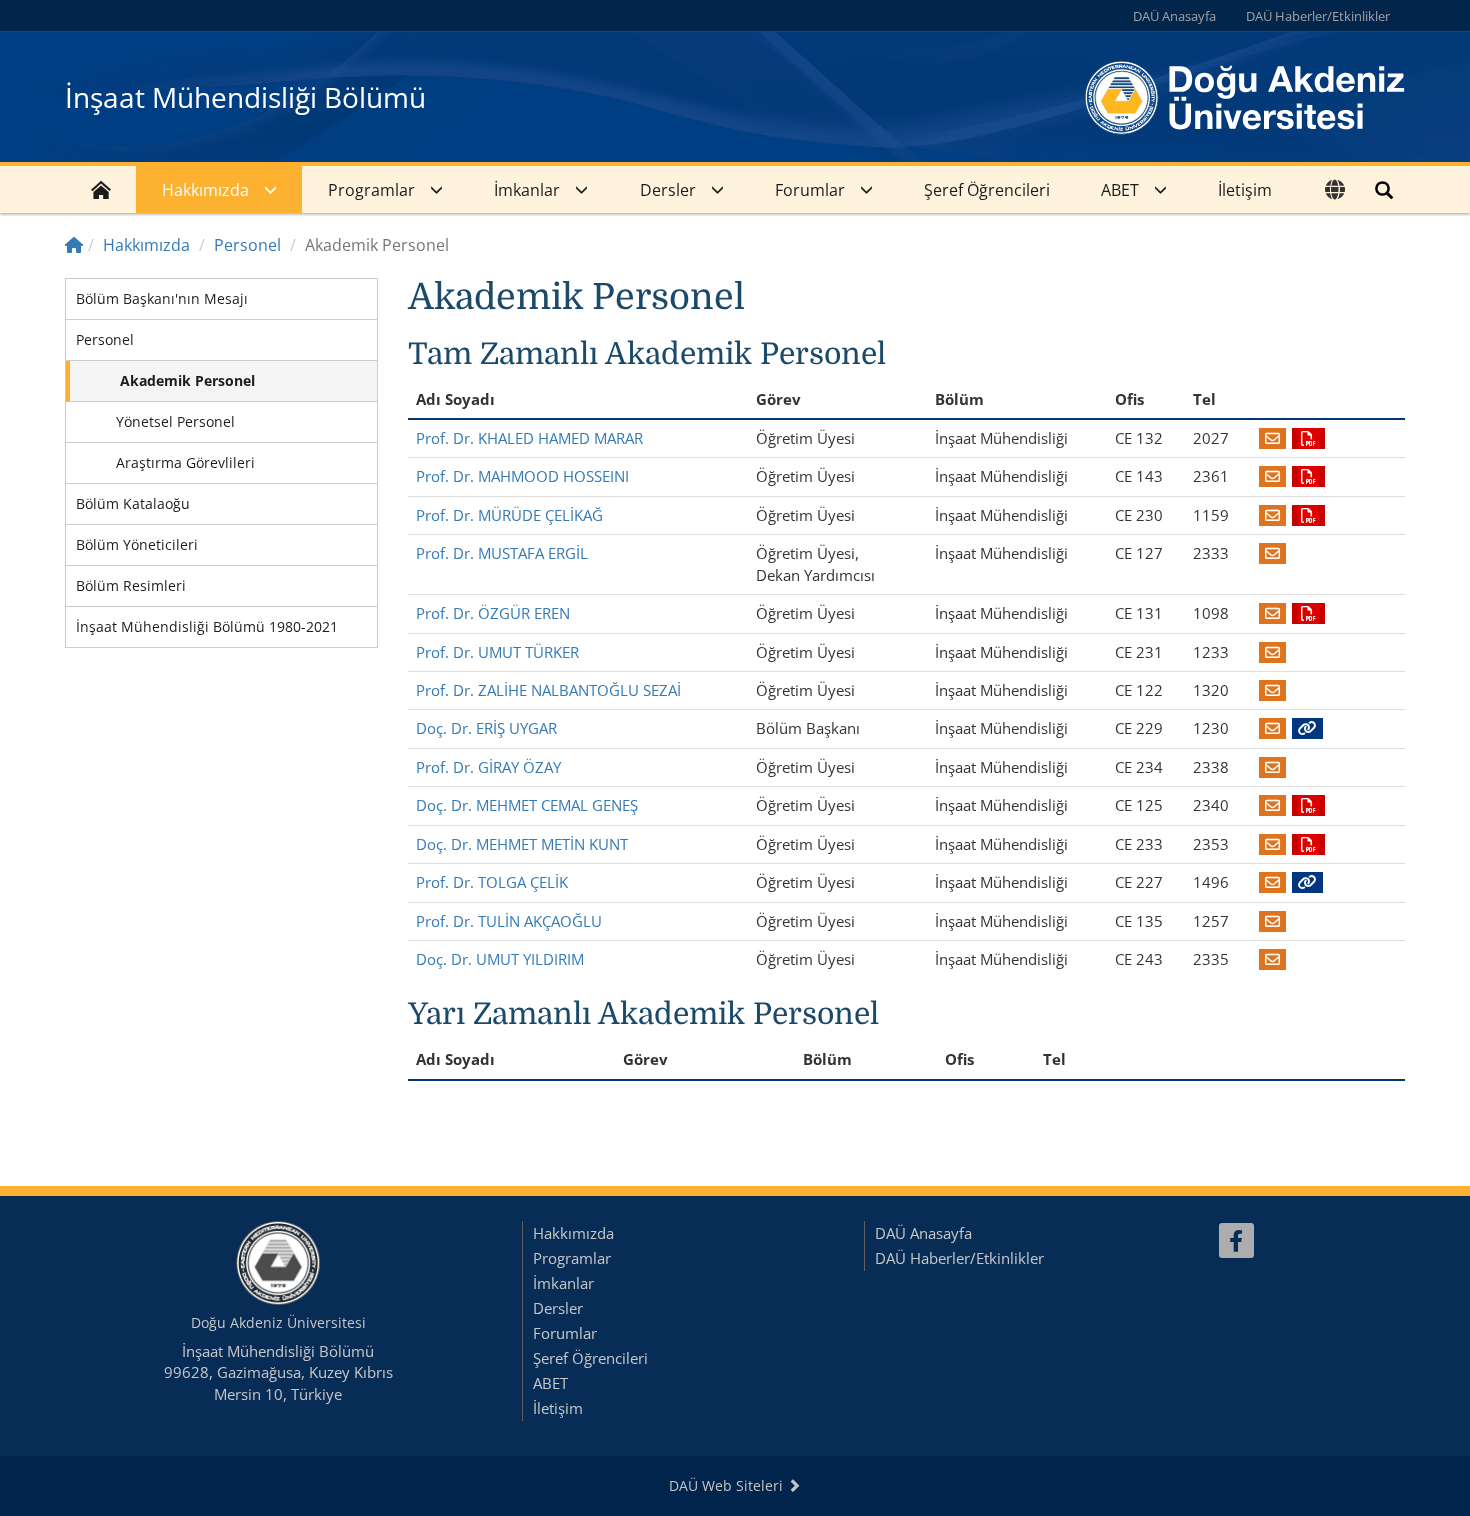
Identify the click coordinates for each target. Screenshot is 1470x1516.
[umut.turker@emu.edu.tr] (1272, 652)
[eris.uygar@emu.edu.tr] (1272, 728)
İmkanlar (527, 190)
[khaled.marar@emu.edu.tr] (1272, 438)
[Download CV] (1308, 438)
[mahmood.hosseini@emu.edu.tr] (1272, 476)
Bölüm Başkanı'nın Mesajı (162, 298)
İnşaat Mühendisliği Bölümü (245, 97)
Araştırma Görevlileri (185, 462)
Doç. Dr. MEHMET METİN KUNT (522, 844)
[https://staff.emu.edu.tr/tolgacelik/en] (1307, 882)
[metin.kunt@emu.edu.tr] (1272, 844)
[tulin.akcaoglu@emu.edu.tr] (1272, 921)
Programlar (371, 190)
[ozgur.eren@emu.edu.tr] (1272, 613)
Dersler (668, 190)
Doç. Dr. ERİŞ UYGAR (486, 728)
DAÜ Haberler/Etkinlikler (1318, 16)
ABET (1120, 190)
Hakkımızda (205, 190)
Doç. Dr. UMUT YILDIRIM (500, 959)
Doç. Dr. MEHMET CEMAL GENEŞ (527, 805)
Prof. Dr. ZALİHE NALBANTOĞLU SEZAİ (548, 690)
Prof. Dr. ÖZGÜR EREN (493, 613)
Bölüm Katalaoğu (133, 503)
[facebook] (1236, 1240)
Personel (247, 245)
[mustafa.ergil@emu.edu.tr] (1272, 553)
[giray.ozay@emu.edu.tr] (1272, 767)
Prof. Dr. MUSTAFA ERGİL (502, 553)
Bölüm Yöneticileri (137, 544)
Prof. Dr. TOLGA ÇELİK (492, 882)
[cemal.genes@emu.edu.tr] (1272, 805)
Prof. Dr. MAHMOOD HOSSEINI (522, 476)
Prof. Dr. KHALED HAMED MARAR (529, 438)
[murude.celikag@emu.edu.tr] (1272, 515)
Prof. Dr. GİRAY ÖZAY (488, 767)
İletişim (1245, 190)
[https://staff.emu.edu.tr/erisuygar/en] (1307, 728)
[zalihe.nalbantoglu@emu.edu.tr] (1272, 690)
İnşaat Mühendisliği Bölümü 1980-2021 (207, 626)
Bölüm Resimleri (131, 585)
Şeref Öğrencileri (987, 190)
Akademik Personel (187, 380)
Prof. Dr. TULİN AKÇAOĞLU (509, 921)
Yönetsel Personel (175, 421)
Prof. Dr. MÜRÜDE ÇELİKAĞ (509, 515)
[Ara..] (1384, 189)
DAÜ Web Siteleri (728, 1485)
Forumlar (810, 190)
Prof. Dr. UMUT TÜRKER (497, 652)
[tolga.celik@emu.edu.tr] (1272, 882)
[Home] (74, 245)
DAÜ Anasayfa (1174, 16)
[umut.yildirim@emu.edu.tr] (1272, 959)
